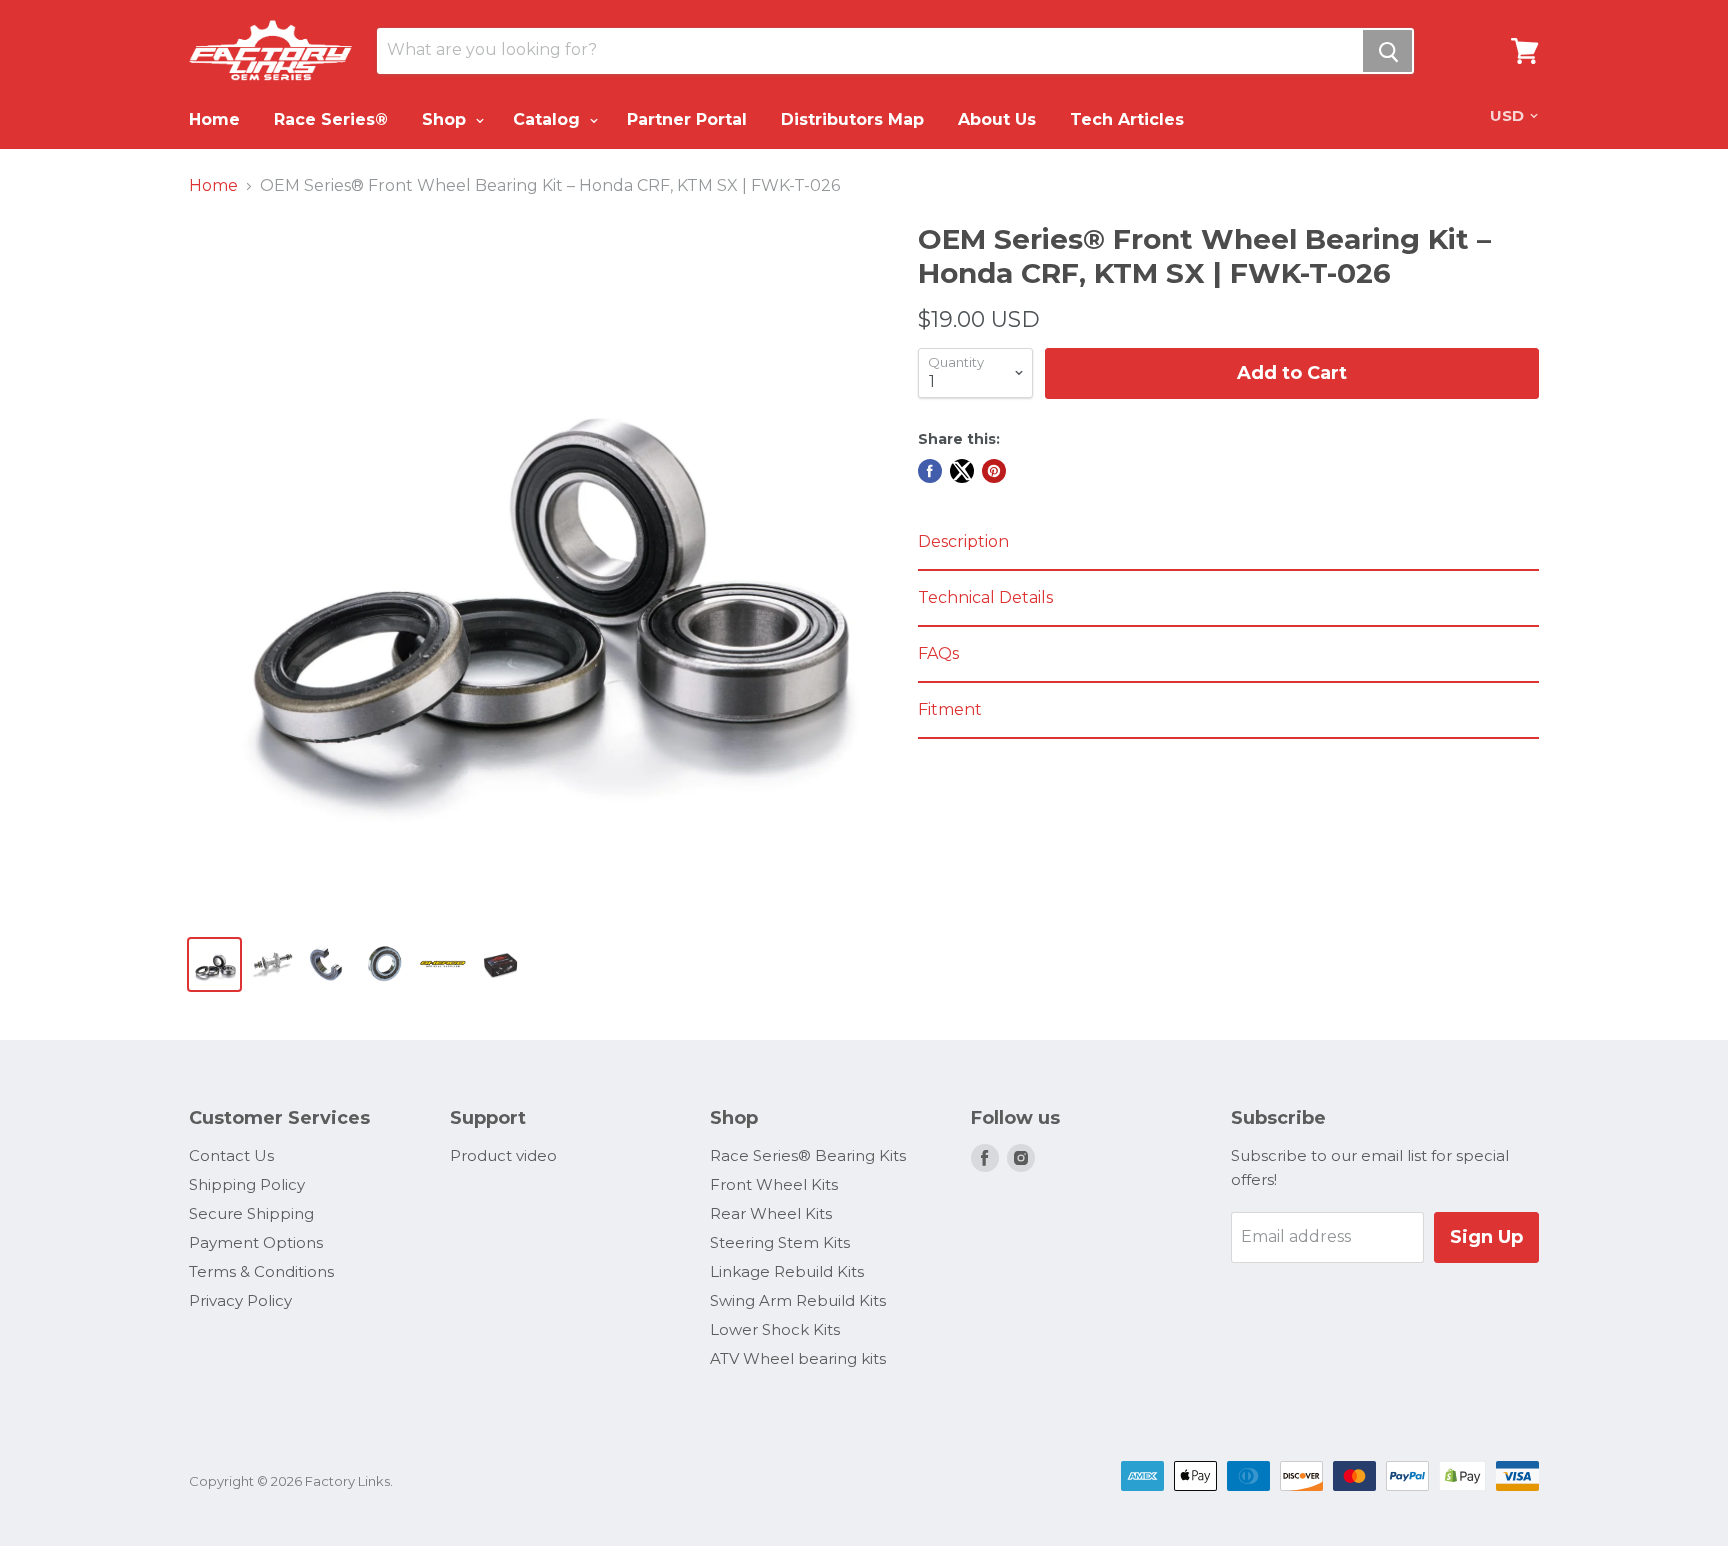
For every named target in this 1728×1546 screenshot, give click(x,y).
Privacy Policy (240, 1300)
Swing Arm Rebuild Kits (798, 1300)
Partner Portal (687, 119)
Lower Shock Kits (775, 1329)
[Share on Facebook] (930, 471)
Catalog (549, 119)
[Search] (1387, 51)
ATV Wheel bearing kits (798, 1358)
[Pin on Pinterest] (994, 471)
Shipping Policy (247, 1184)
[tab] (1228, 543)
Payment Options (256, 1242)
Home (214, 119)
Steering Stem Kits (780, 1242)
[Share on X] (962, 471)
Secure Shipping (251, 1213)
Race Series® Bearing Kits (808, 1155)
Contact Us (231, 1155)
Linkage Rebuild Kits (787, 1271)
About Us (997, 119)
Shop (446, 119)
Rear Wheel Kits (771, 1213)
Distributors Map (852, 119)
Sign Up (1486, 1237)
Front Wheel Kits (774, 1184)
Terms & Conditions (261, 1271)
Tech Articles (1127, 119)
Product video (503, 1155)
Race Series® (331, 119)
